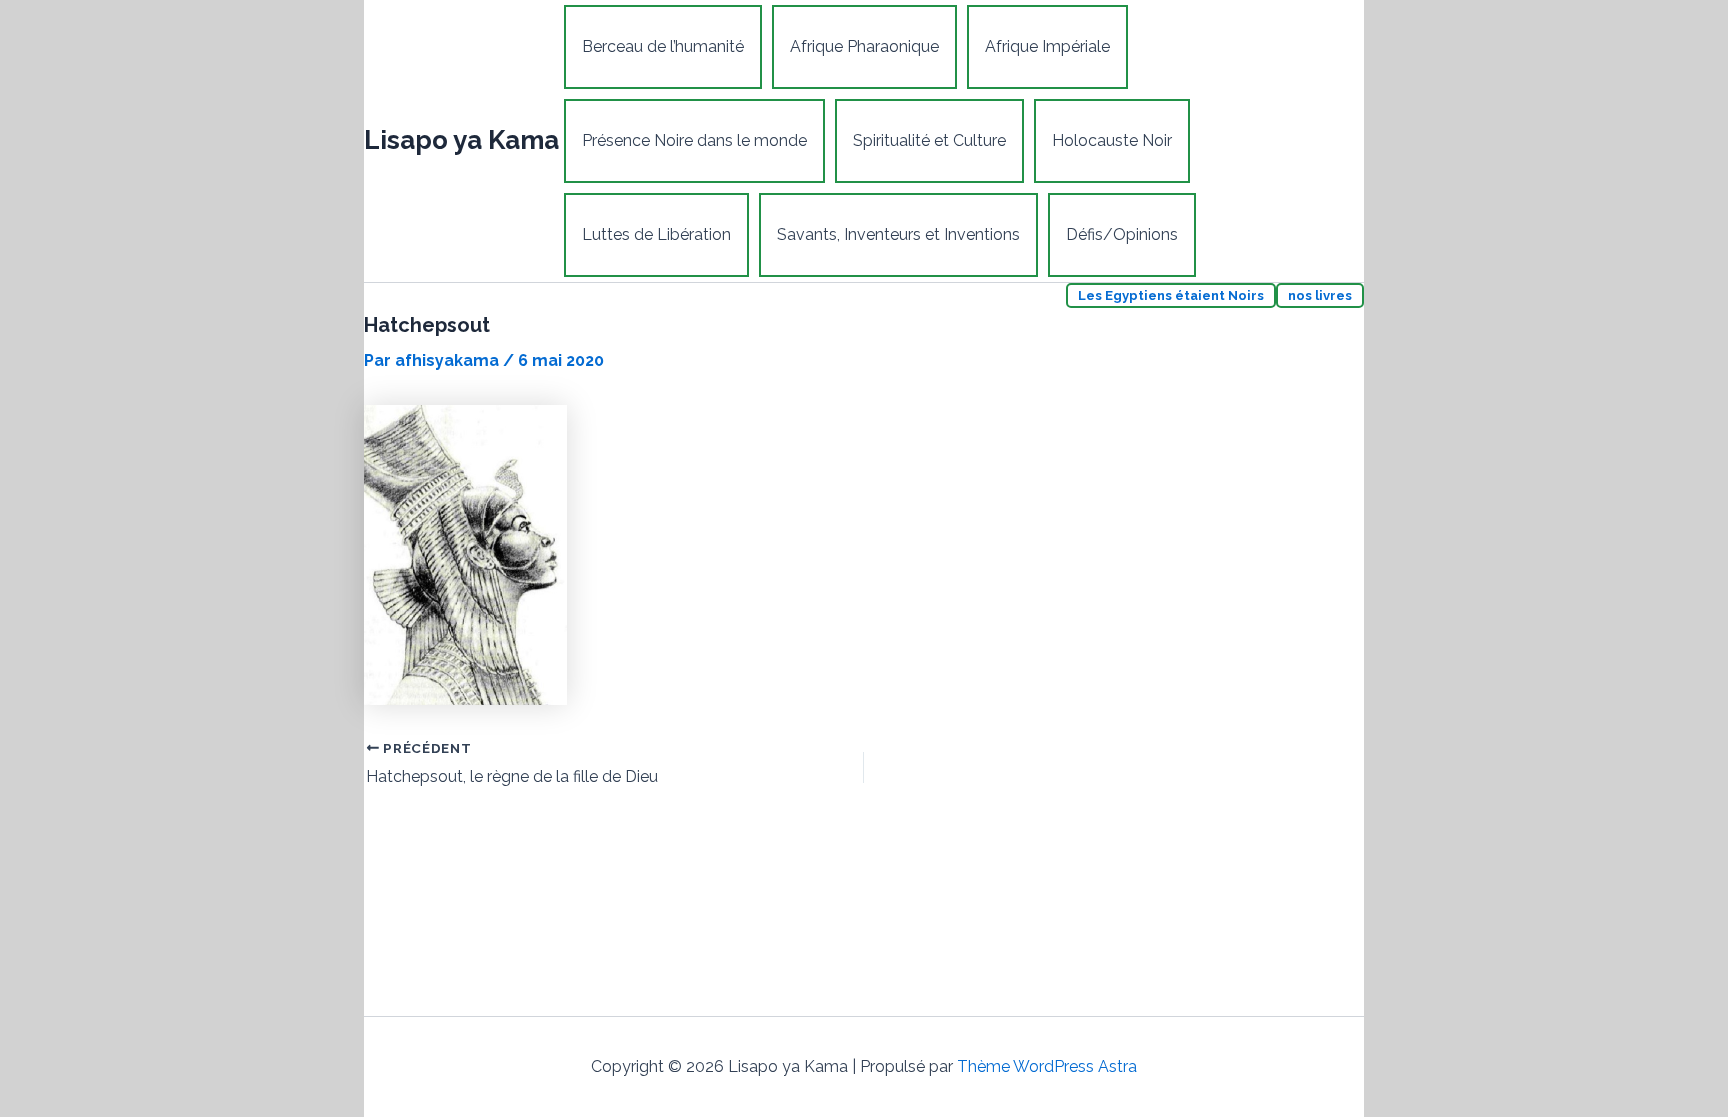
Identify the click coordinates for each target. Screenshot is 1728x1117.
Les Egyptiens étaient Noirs (1171, 295)
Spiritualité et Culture (929, 140)
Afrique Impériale (1047, 46)
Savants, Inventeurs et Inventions (898, 234)
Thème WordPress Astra (1047, 1066)
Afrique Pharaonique (864, 46)
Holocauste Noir (1112, 140)
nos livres (1320, 295)
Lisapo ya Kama (461, 140)
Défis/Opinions (1122, 234)
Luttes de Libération (656, 234)
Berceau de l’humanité (663, 46)
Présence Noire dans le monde (694, 140)
